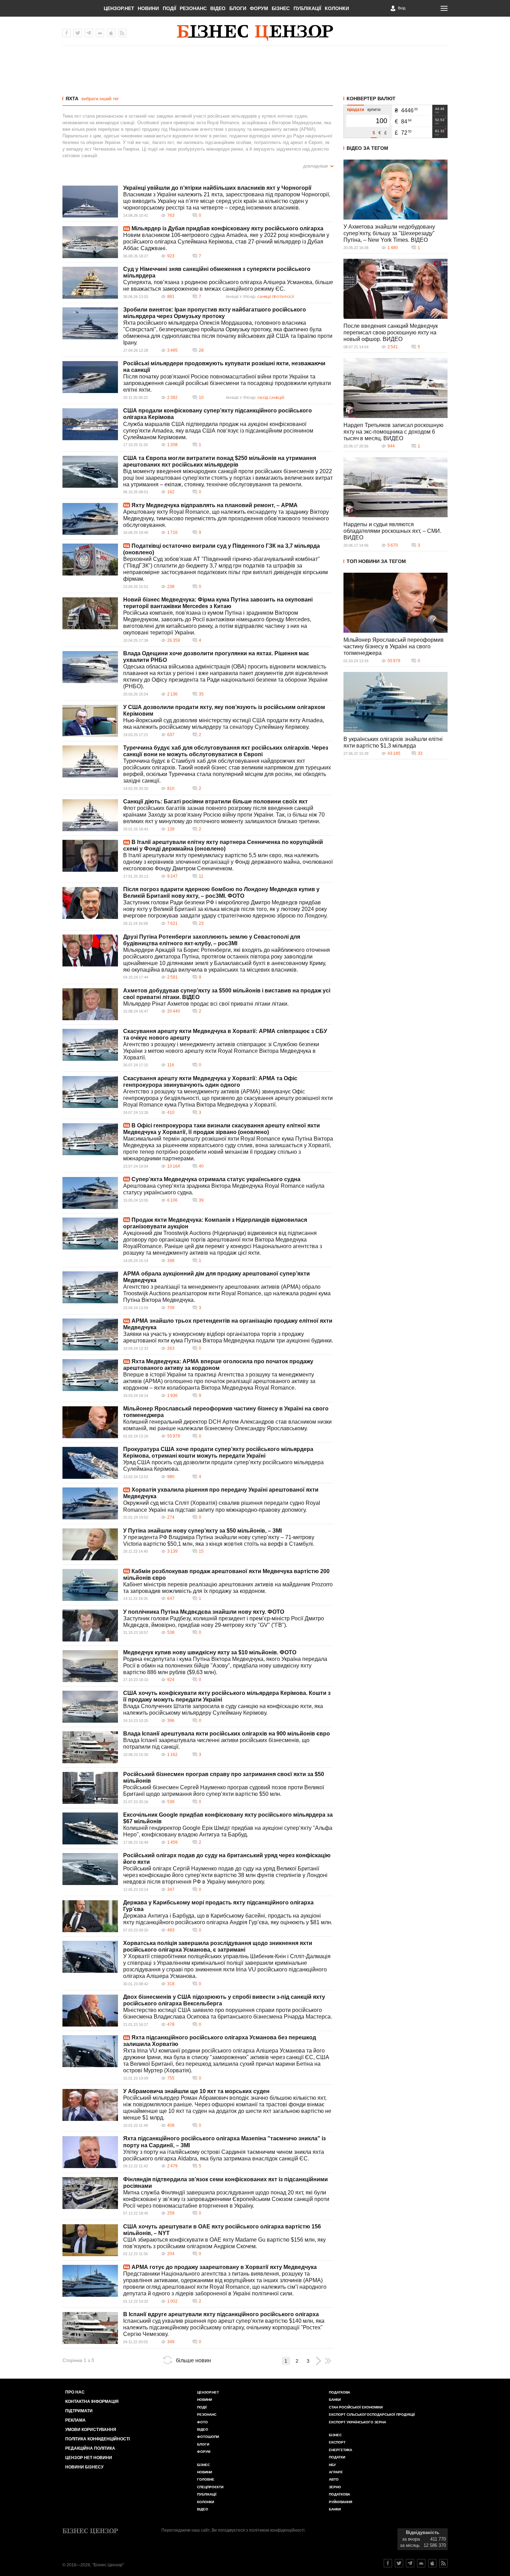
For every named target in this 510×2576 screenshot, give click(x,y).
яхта (72, 99)
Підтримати (79, 2411)
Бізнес (281, 8)
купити (374, 110)
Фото (202, 2422)
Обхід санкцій (271, 398)
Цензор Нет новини (89, 2458)
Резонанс (193, 8)
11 (201, 876)
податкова (339, 2494)
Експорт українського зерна (358, 2422)
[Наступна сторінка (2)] (318, 2361)
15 (201, 1551)
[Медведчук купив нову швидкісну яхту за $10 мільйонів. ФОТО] (90, 1666)
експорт (337, 2442)
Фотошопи (208, 2437)
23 (201, 923)
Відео (218, 8)
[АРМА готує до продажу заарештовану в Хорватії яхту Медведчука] (90, 2281)
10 (201, 398)
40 (201, 1166)
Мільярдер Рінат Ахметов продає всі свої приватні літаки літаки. (206, 1004)
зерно (335, 2487)
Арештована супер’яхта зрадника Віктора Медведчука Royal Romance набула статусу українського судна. (224, 1189)
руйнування (341, 2502)
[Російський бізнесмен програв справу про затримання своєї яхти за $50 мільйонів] (90, 1788)
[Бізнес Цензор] (255, 33)
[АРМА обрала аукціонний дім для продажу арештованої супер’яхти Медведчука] (90, 1287)
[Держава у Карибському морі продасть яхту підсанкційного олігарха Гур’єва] (90, 1916)
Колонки (337, 8)
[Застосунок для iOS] (111, 33)
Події (169, 8)
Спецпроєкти (210, 2487)
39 (201, 1200)
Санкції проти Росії (276, 297)
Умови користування (91, 2430)
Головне (206, 2479)
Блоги (238, 8)
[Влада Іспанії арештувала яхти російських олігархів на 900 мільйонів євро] (90, 1747)
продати (355, 110)
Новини (148, 8)
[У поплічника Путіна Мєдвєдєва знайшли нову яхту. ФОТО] (90, 1626)
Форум (259, 8)
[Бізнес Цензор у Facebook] (67, 33)
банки (335, 2400)
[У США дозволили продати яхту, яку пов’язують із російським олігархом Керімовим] (90, 721)
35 (201, 694)
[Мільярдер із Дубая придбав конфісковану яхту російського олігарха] (90, 242)
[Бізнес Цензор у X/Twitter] (78, 33)
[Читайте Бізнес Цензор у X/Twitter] (399, 2563)
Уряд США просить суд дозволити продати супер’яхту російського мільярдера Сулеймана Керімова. (223, 1466)
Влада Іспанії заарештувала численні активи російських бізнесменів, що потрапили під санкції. (216, 1743)
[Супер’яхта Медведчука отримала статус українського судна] (90, 1193)
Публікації (307, 8)
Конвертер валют (371, 99)
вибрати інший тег (100, 99)
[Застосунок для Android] (100, 33)
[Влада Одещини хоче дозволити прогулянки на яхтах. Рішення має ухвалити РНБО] (90, 667)
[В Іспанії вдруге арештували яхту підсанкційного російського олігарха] (90, 2328)
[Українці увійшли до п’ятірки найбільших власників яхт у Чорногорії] (90, 202)
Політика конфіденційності (97, 2439)
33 (420, 753)
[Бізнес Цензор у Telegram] (89, 33)
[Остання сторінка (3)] (328, 2361)
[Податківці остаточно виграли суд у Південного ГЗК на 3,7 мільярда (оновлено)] (90, 560)
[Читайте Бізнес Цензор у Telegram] (410, 2563)
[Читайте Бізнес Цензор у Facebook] (388, 2563)
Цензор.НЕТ (119, 8)
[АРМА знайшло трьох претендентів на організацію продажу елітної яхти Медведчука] (90, 1334)
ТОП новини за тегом (376, 561)
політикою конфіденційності (277, 2530)
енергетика (341, 2450)
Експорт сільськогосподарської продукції (372, 2415)
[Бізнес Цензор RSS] (122, 33)
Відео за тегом (367, 148)
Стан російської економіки (356, 2407)
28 (201, 350)
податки (337, 2457)
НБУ (332, 2465)
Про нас (75, 2392)
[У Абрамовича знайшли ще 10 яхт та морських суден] (90, 2105)
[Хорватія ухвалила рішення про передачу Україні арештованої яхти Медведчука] (90, 1503)
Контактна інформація (92, 2402)
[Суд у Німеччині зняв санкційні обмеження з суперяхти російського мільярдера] (90, 283)
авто (334, 2479)
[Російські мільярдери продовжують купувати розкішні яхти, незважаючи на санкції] (90, 377)
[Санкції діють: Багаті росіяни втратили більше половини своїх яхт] (90, 815)
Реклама (75, 2420)
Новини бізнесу (84, 2467)
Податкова (339, 2392)
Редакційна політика (90, 2448)
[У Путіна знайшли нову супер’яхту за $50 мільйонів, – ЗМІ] (90, 1544)
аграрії (336, 2472)
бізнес (335, 2435)
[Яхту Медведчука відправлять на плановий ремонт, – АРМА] (90, 519)
